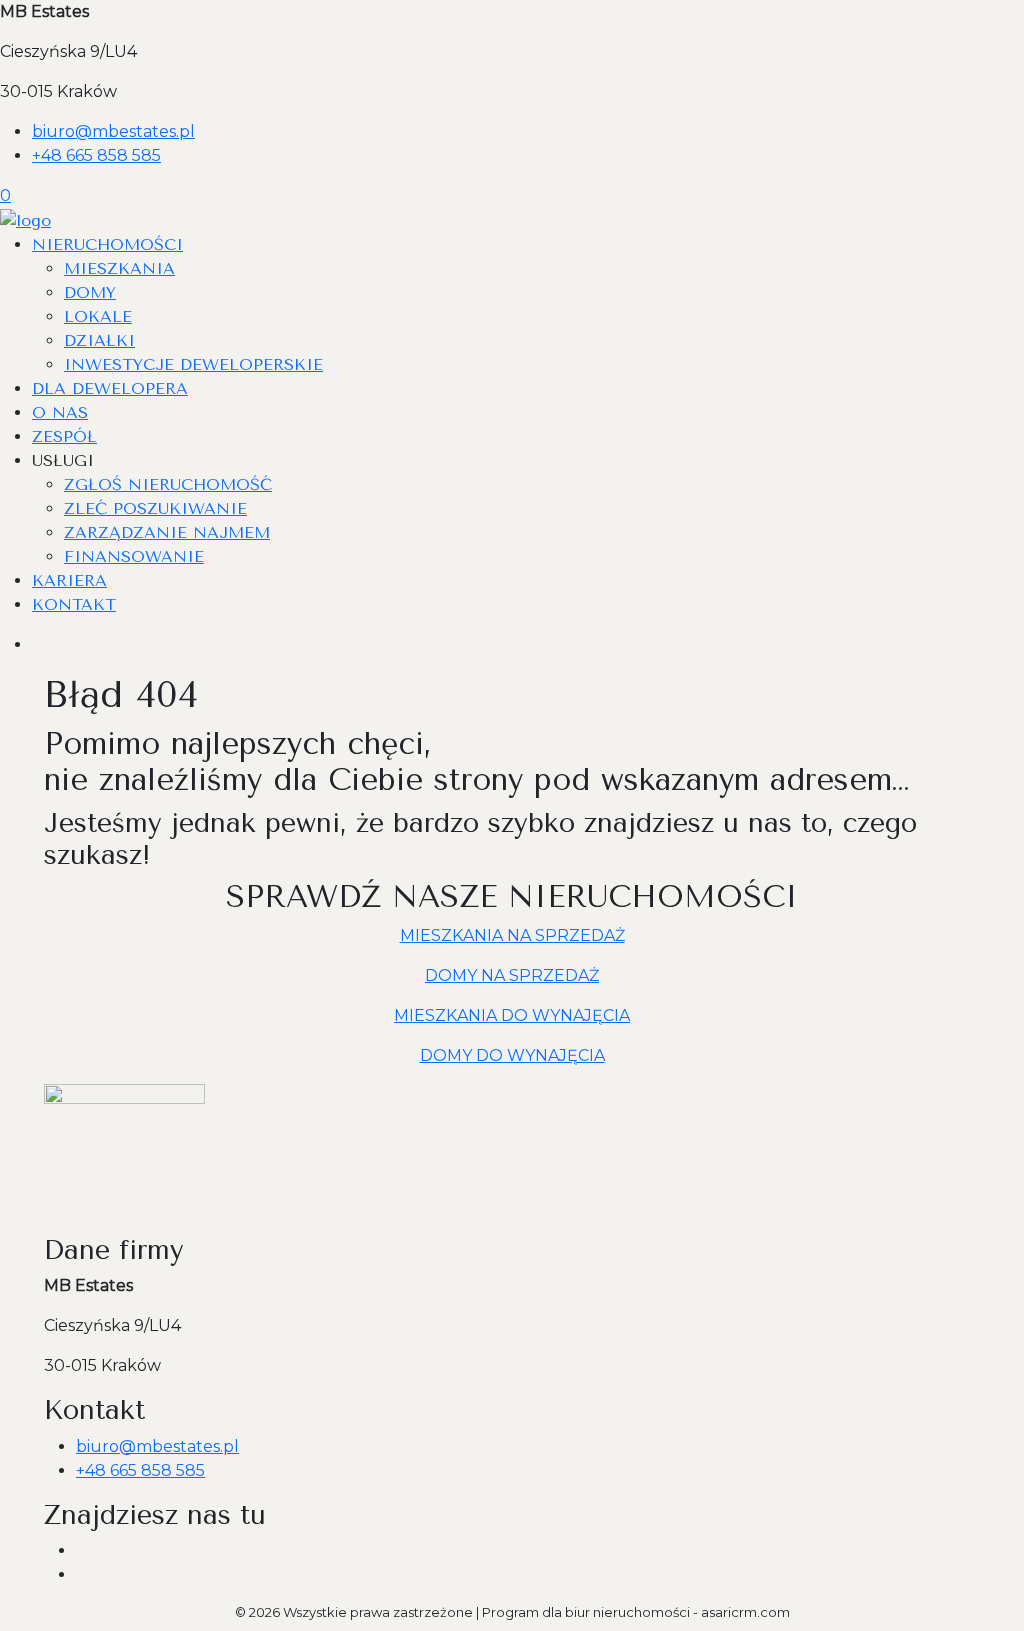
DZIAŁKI (99, 340)
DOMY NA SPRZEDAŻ (512, 975)
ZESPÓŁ (64, 436)
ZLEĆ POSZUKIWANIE (155, 508)
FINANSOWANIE (134, 556)
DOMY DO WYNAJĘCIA (512, 1055)
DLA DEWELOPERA (110, 388)
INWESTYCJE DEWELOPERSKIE (193, 364)
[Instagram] (84, 1574)
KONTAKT (74, 604)
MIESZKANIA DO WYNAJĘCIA (512, 1015)
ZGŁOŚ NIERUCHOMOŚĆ (168, 484)
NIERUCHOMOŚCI (107, 244)
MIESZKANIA (119, 268)
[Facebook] (84, 1550)
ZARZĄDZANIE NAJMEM (167, 532)
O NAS (60, 412)
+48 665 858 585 (96, 155)
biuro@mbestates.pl (113, 131)
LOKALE (98, 316)
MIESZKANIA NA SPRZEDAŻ (512, 935)
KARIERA (69, 580)
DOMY (90, 292)
